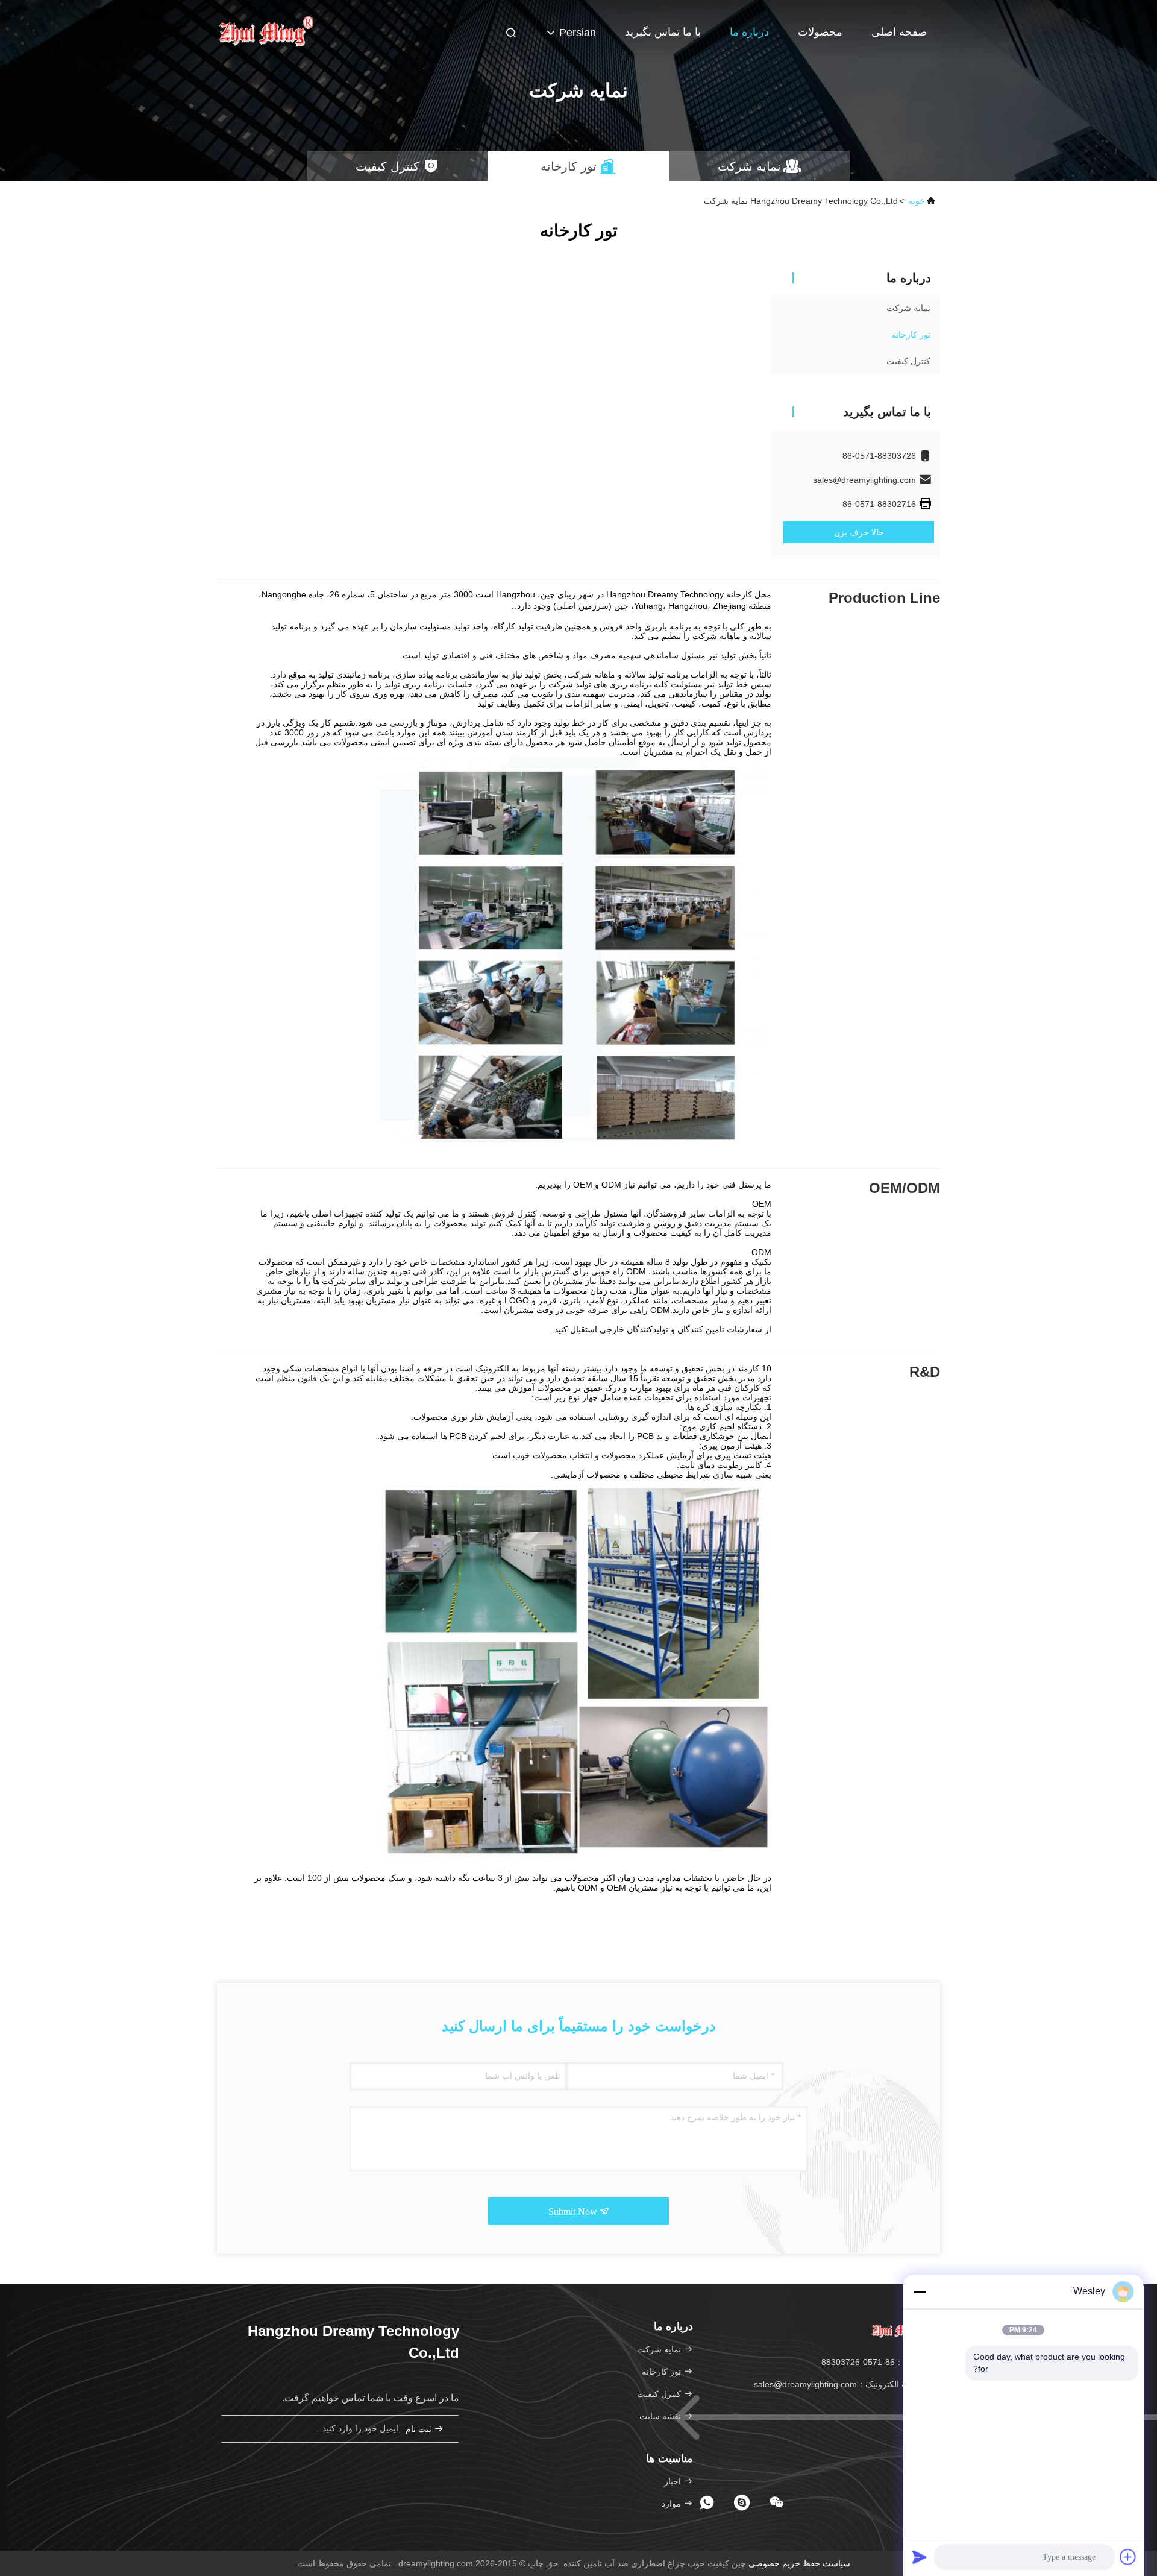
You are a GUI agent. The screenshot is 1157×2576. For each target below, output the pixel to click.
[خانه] (265, 30)
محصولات (820, 32)
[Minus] (920, 2291)
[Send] (920, 2557)
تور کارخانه (911, 335)
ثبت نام (420, 2429)
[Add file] (1128, 2557)
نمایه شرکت (908, 308)
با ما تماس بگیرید (663, 32)
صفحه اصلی (899, 32)
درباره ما (749, 32)
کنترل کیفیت (908, 361)
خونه (917, 201)
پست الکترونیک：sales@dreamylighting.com (838, 2384)
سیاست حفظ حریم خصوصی (799, 2563)
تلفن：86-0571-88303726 (872, 2362)
